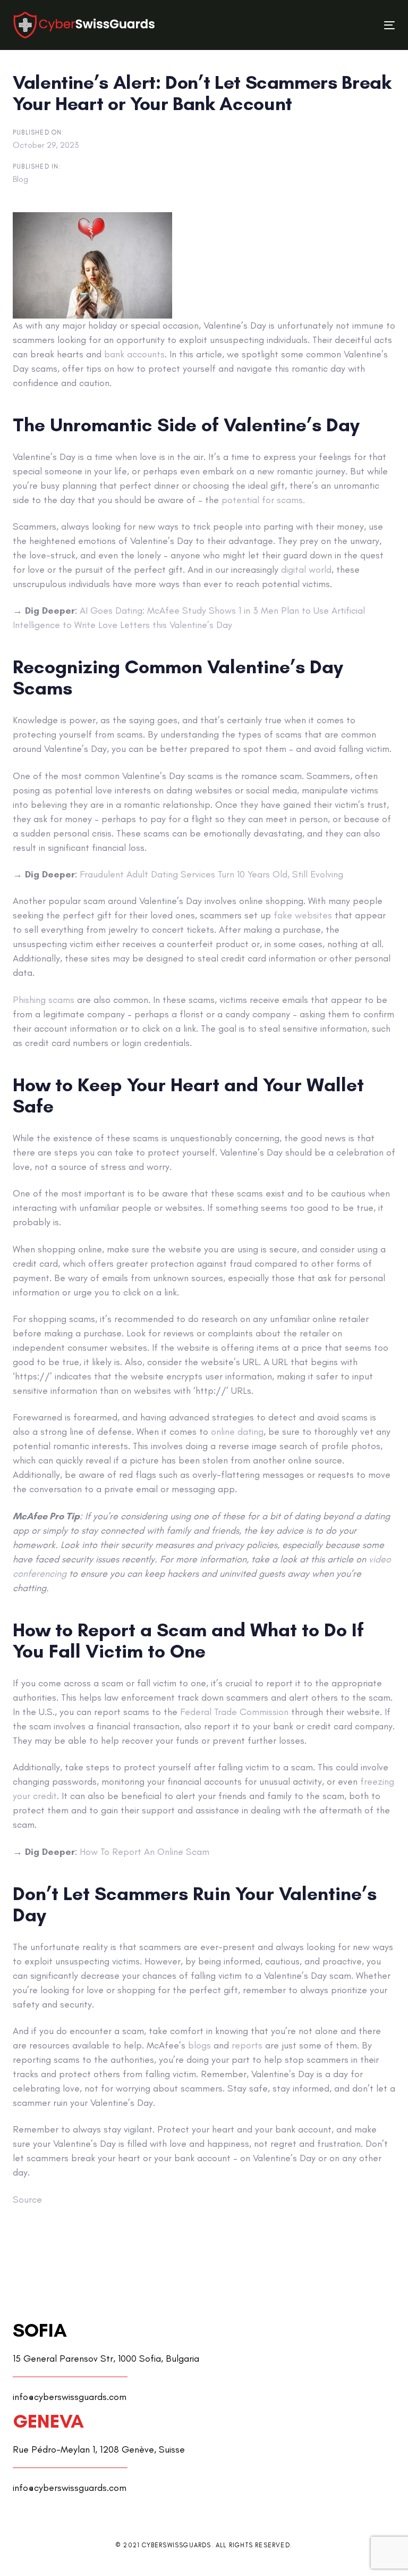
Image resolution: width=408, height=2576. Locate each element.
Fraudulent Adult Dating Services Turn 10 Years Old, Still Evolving (211, 874)
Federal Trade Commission (234, 1712)
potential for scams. (263, 500)
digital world (306, 570)
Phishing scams (44, 1000)
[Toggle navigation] (331, 25)
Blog (20, 179)
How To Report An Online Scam (144, 1852)
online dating (237, 1432)
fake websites (303, 915)
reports (247, 2045)
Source (27, 2199)
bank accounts (134, 354)
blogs (199, 2045)
